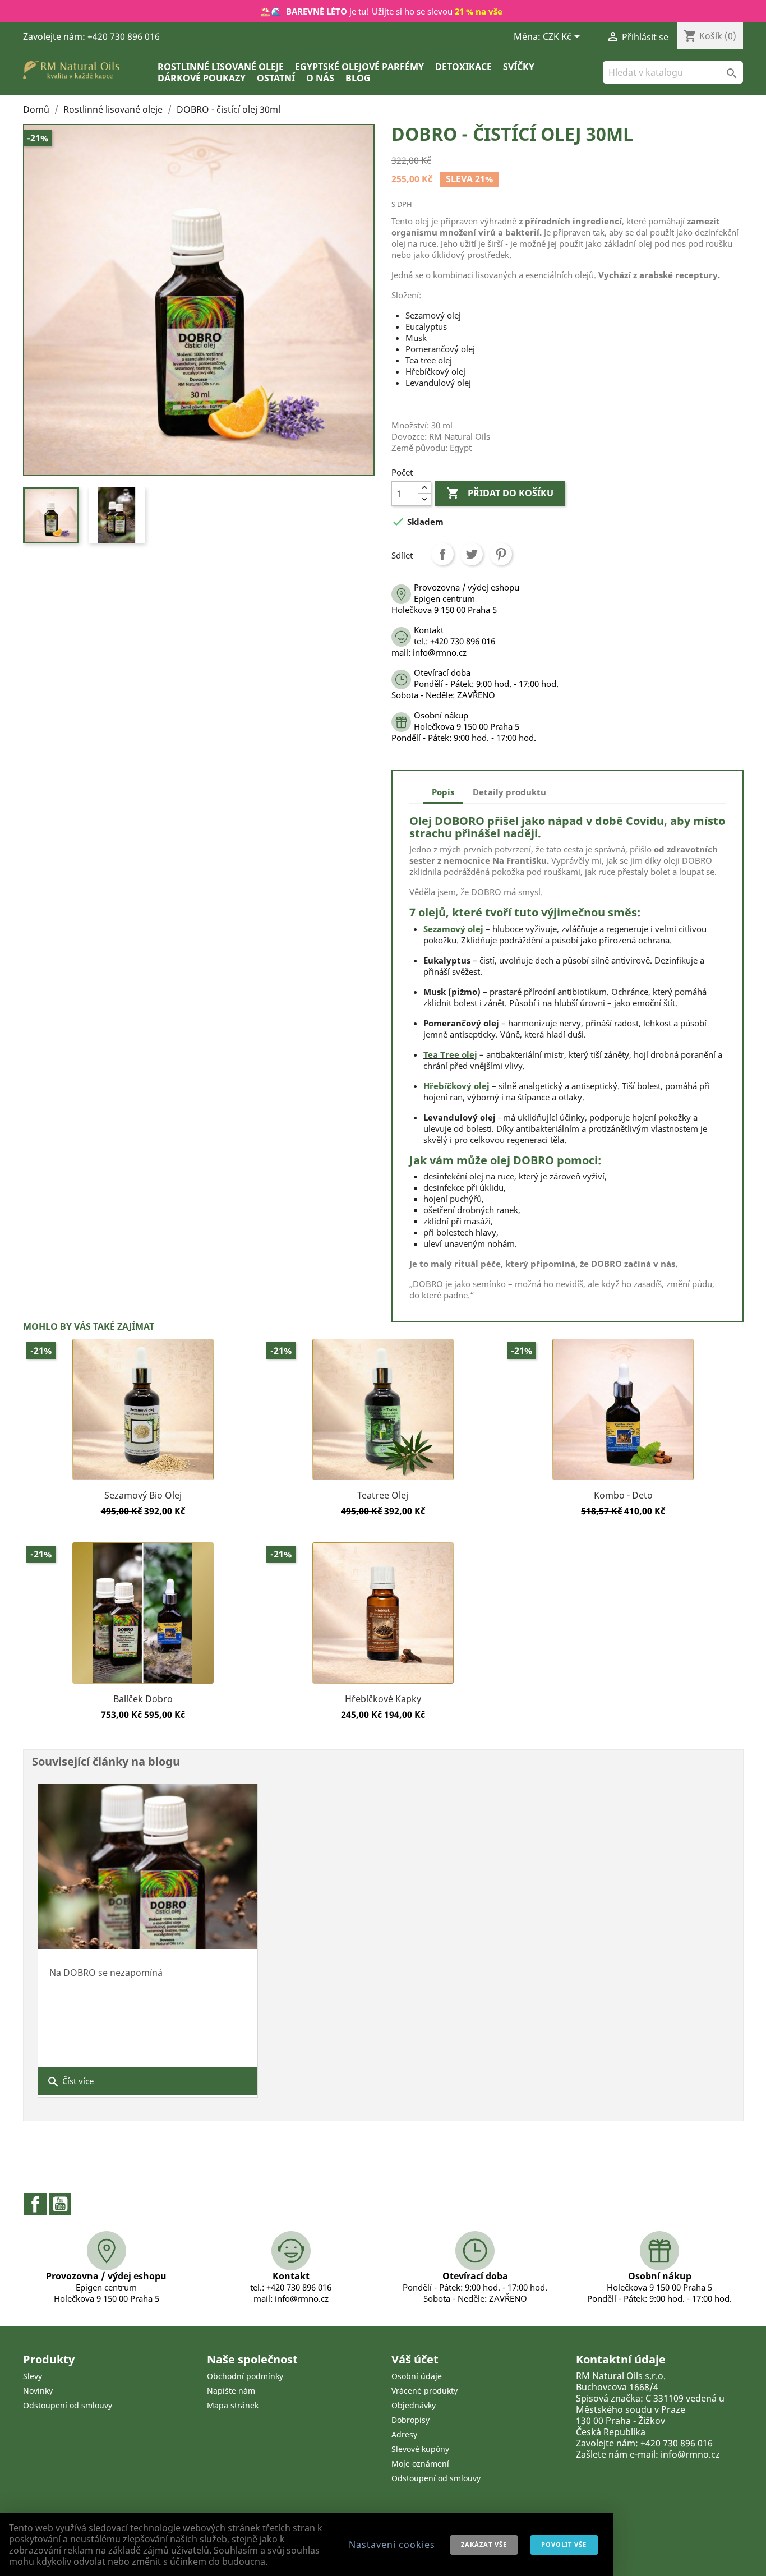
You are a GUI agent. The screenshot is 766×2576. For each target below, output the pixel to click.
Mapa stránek (233, 2405)
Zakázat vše (484, 2544)
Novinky (38, 2391)
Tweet (472, 554)
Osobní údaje (417, 2376)
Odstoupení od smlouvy (68, 2405)
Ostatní (276, 78)
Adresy (404, 2434)
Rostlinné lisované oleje (221, 67)
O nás (320, 78)
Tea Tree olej (450, 1054)
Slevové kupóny (420, 2449)
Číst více (70, 2082)
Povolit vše (564, 2544)
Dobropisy (410, 2420)
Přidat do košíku (500, 493)
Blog (358, 78)
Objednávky (414, 2405)
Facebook (35, 2204)
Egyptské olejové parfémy (359, 67)
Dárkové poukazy (202, 78)
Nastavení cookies (392, 2545)
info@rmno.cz (690, 2454)
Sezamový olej (453, 929)
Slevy (33, 2376)
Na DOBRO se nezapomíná (106, 1973)
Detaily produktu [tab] (509, 792)
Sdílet (442, 554)
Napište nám (231, 2391)
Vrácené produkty (424, 2391)
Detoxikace (463, 67)
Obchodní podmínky (245, 2376)
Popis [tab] (443, 792)
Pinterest (501, 554)
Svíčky (519, 67)
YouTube (60, 2204)
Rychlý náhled (143, 1480)
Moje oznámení (420, 2464)
